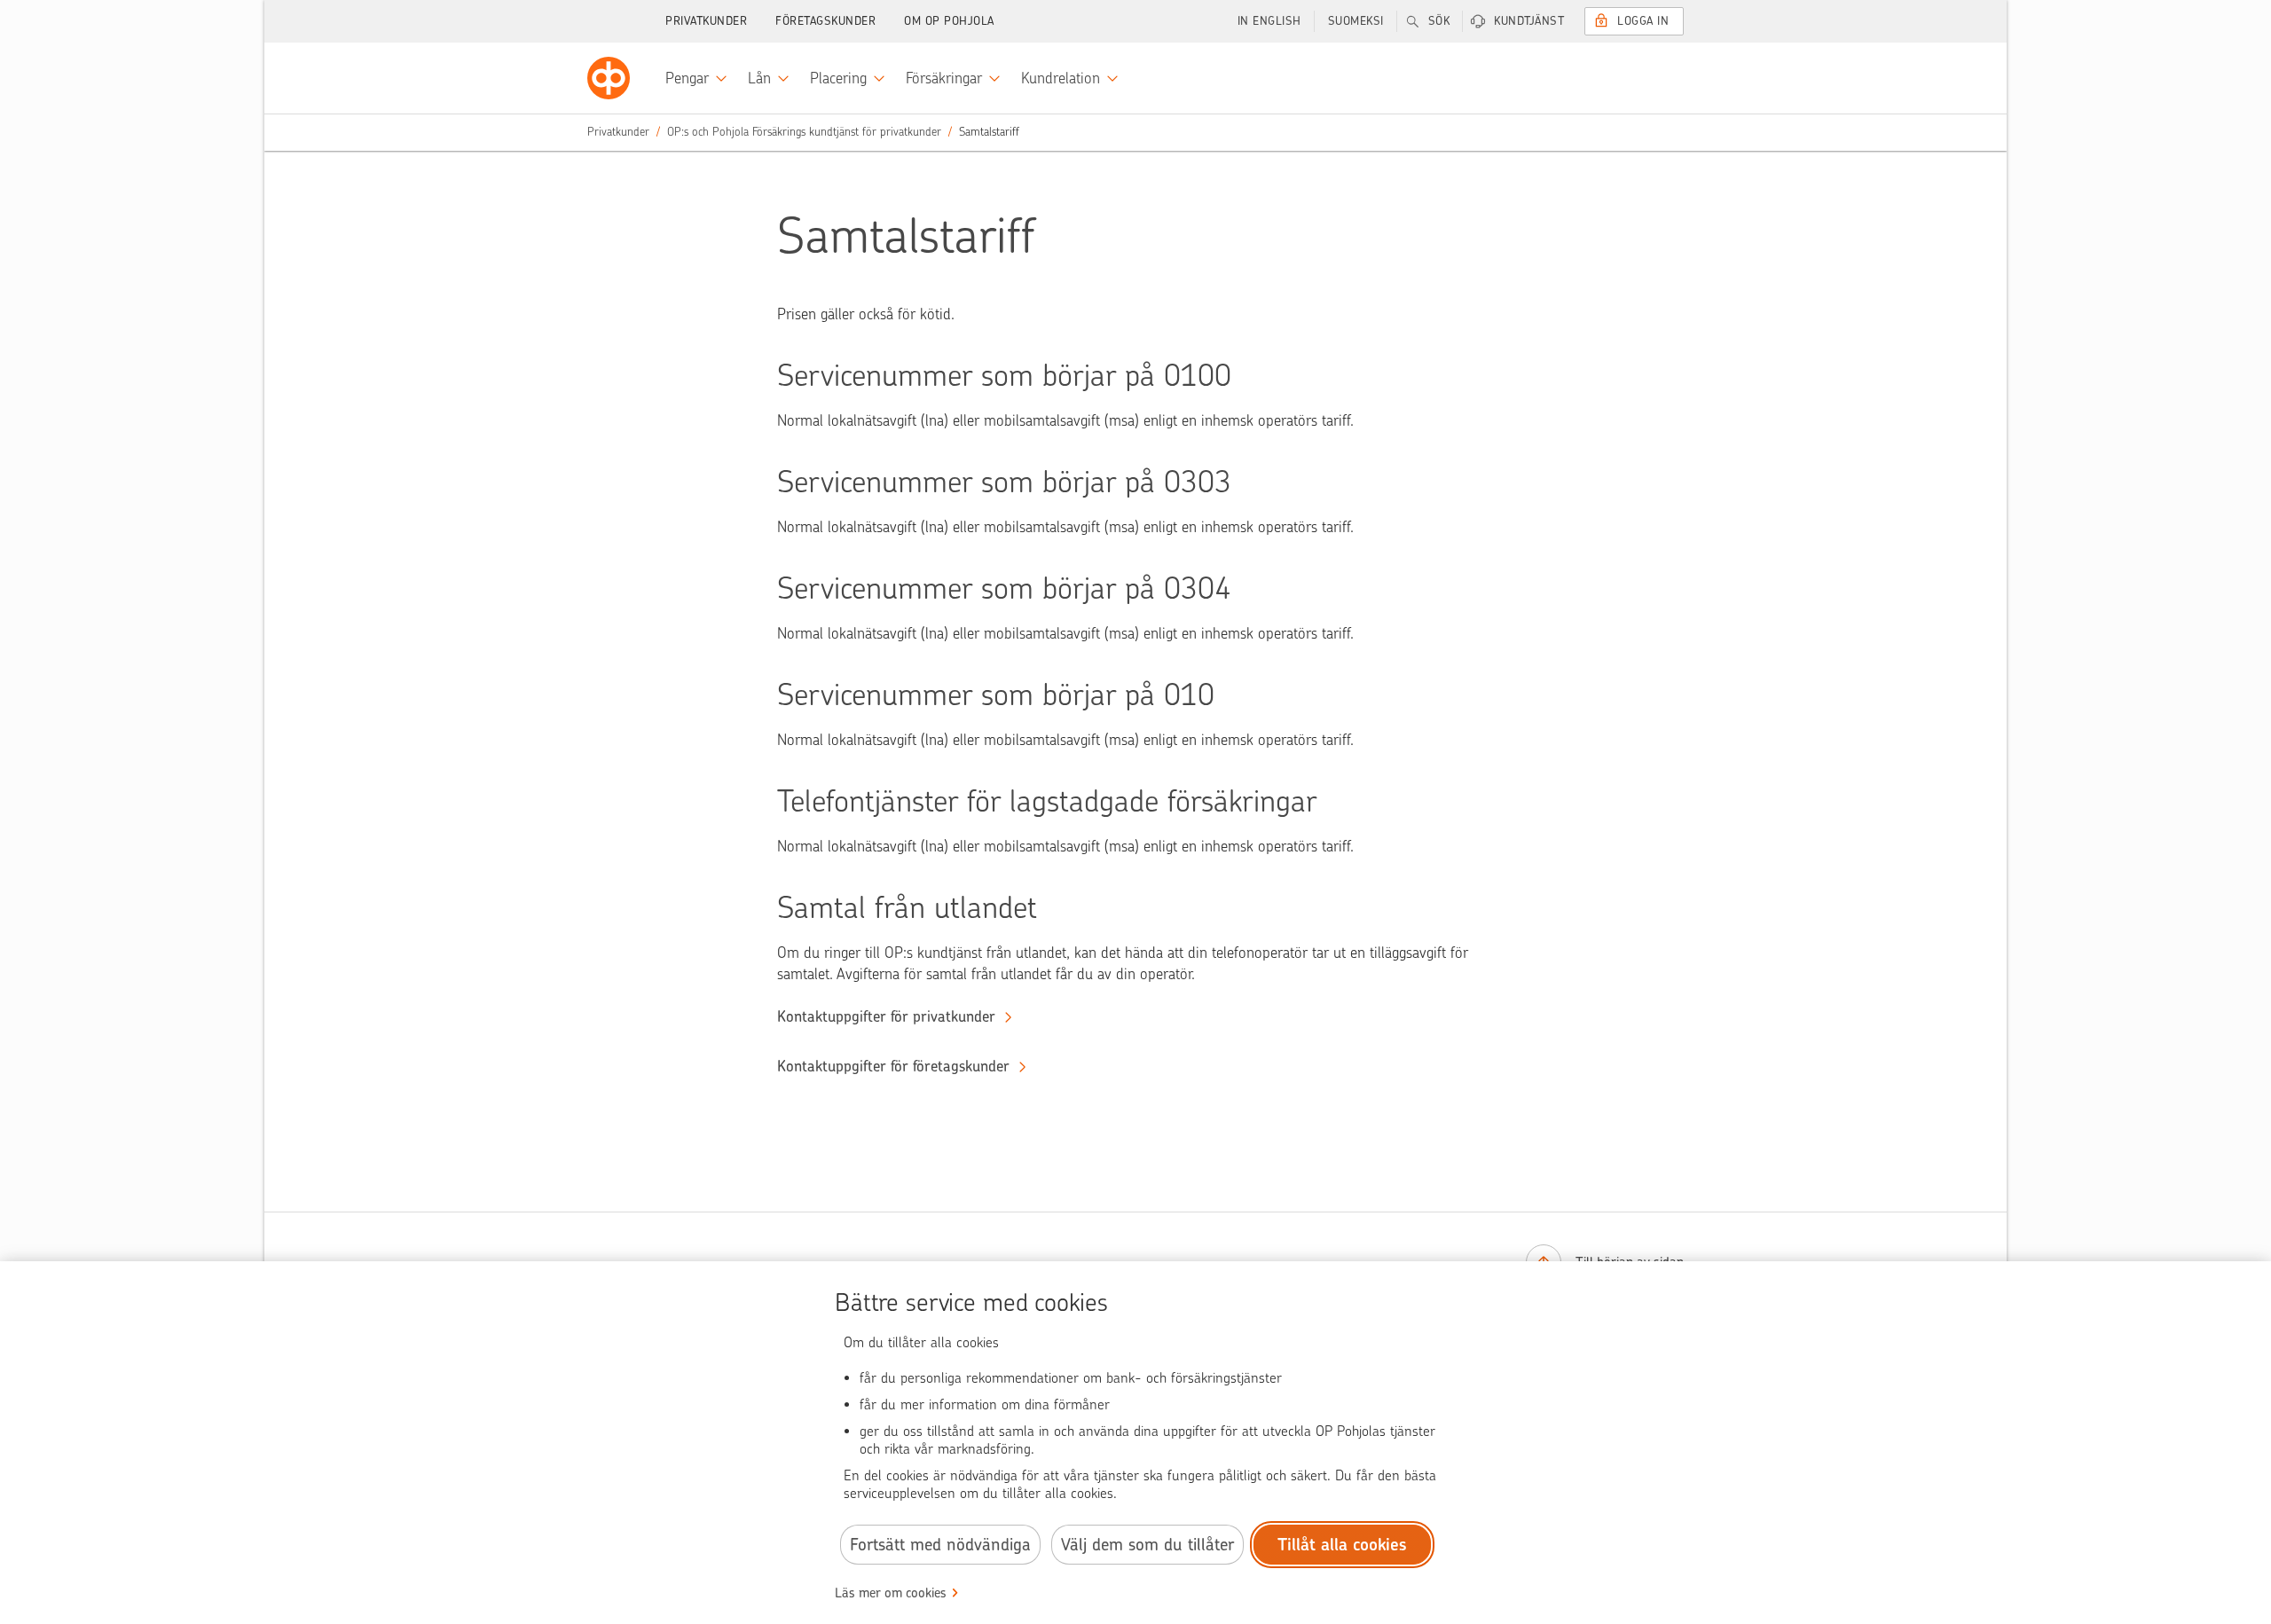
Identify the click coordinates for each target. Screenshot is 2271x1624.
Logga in (1643, 21)
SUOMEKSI (1356, 21)
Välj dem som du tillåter (1147, 1545)
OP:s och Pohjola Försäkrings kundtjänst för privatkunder (804, 132)
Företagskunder (825, 21)
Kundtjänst (1529, 21)
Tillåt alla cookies (1342, 1545)
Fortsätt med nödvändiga (940, 1545)
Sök (1439, 21)
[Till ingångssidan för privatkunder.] (609, 78)
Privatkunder (706, 21)
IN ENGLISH (1269, 21)
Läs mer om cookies (891, 1593)
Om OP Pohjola (949, 21)
